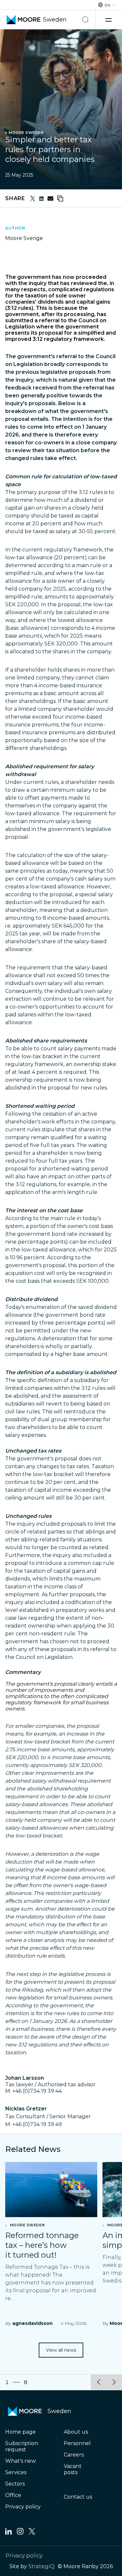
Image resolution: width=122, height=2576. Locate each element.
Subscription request (22, 2446)
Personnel (77, 2443)
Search (86, 20)
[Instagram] (20, 2533)
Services (16, 2472)
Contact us (78, 2497)
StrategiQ (41, 2566)
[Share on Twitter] (33, 199)
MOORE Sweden (26, 133)
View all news (61, 2350)
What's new (20, 2461)
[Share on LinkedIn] (41, 199)
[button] (99, 2382)
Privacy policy (23, 2507)
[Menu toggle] (109, 20)
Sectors (15, 2484)
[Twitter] (32, 2533)
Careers (74, 2455)
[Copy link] (60, 199)
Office (13, 2495)
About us (76, 2432)
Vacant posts (73, 2469)
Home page (20, 2432)
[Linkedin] (8, 2533)
